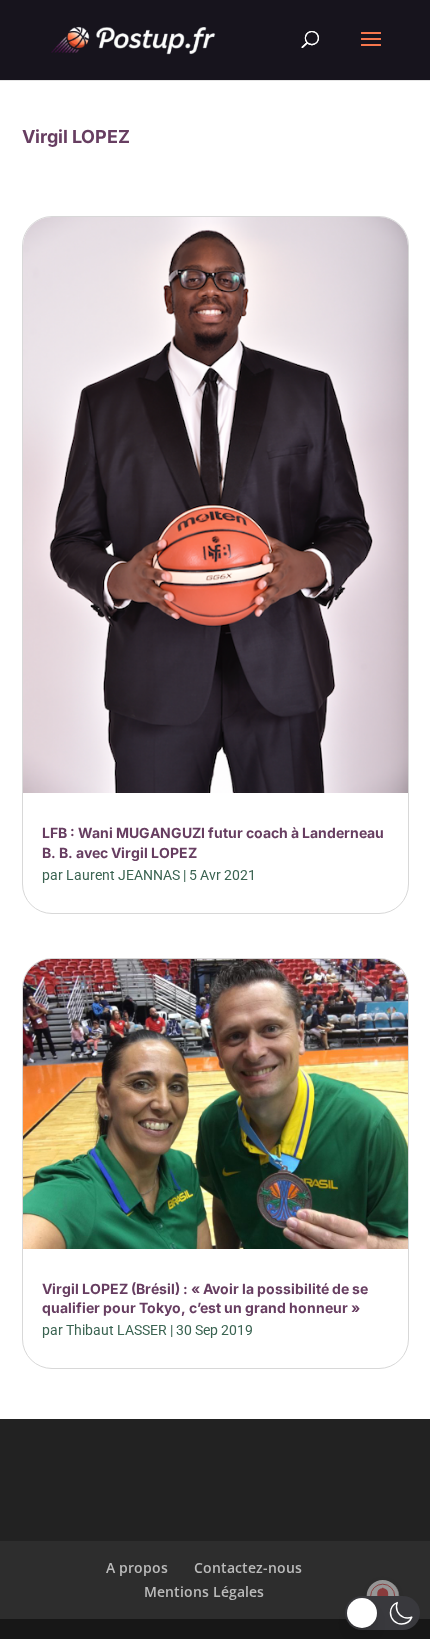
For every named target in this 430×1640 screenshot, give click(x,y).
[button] (382, 1613)
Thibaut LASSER (116, 1330)
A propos (137, 1567)
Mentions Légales (204, 1591)
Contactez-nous (248, 1567)
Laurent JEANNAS (123, 875)
